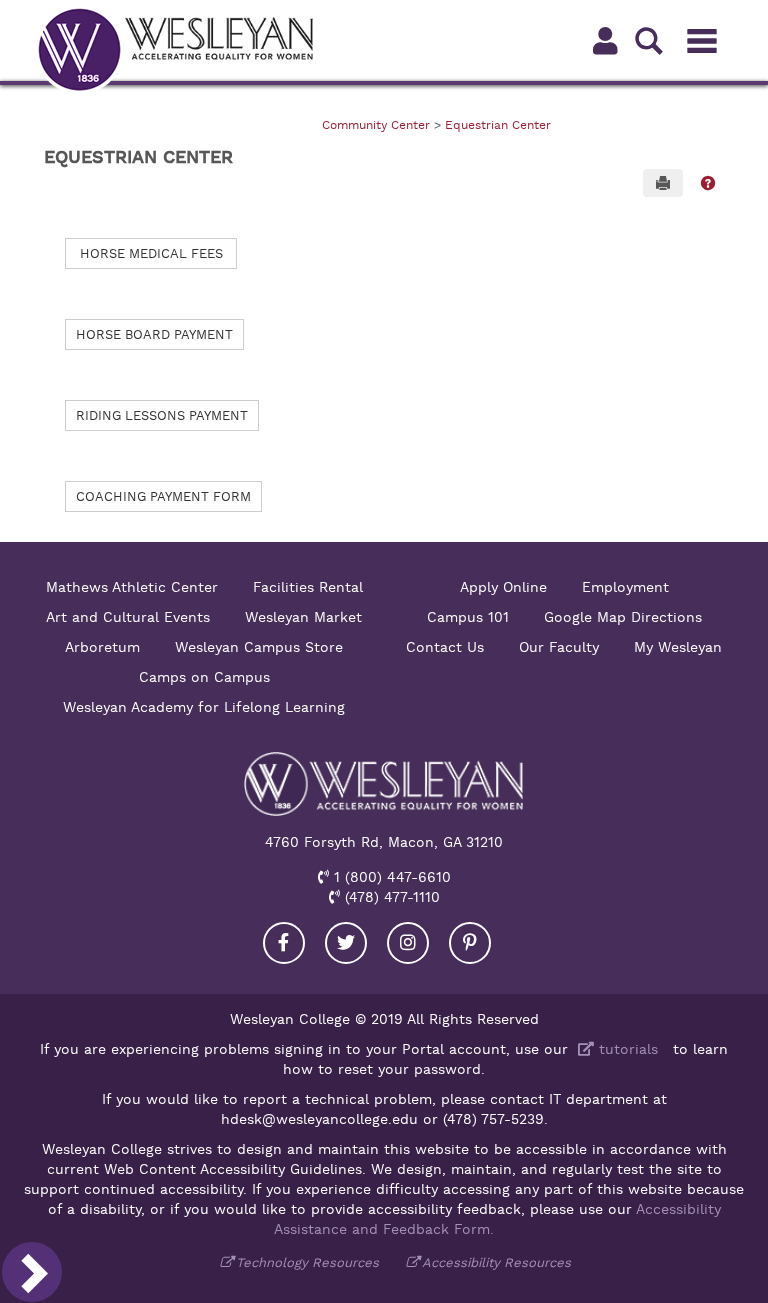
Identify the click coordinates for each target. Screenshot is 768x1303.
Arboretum (102, 647)
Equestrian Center (498, 125)
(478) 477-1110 (390, 897)
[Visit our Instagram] (408, 943)
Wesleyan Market (303, 617)
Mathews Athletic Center (132, 587)
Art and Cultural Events (128, 617)
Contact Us (445, 647)
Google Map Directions (623, 617)
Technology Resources (307, 1262)
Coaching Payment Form (163, 496)
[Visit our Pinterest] (470, 943)
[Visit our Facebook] (284, 943)
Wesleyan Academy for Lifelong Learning (204, 707)
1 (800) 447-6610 (390, 877)
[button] (708, 183)
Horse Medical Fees (151, 253)
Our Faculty (559, 647)
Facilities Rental (308, 587)
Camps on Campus (204, 677)
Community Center (376, 125)
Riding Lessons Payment (162, 415)
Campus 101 (468, 617)
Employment (625, 587)
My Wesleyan (678, 647)
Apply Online (503, 587)
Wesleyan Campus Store (259, 647)
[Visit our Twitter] (346, 943)
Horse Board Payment (154, 334)
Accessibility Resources (496, 1262)
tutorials (626, 1049)
